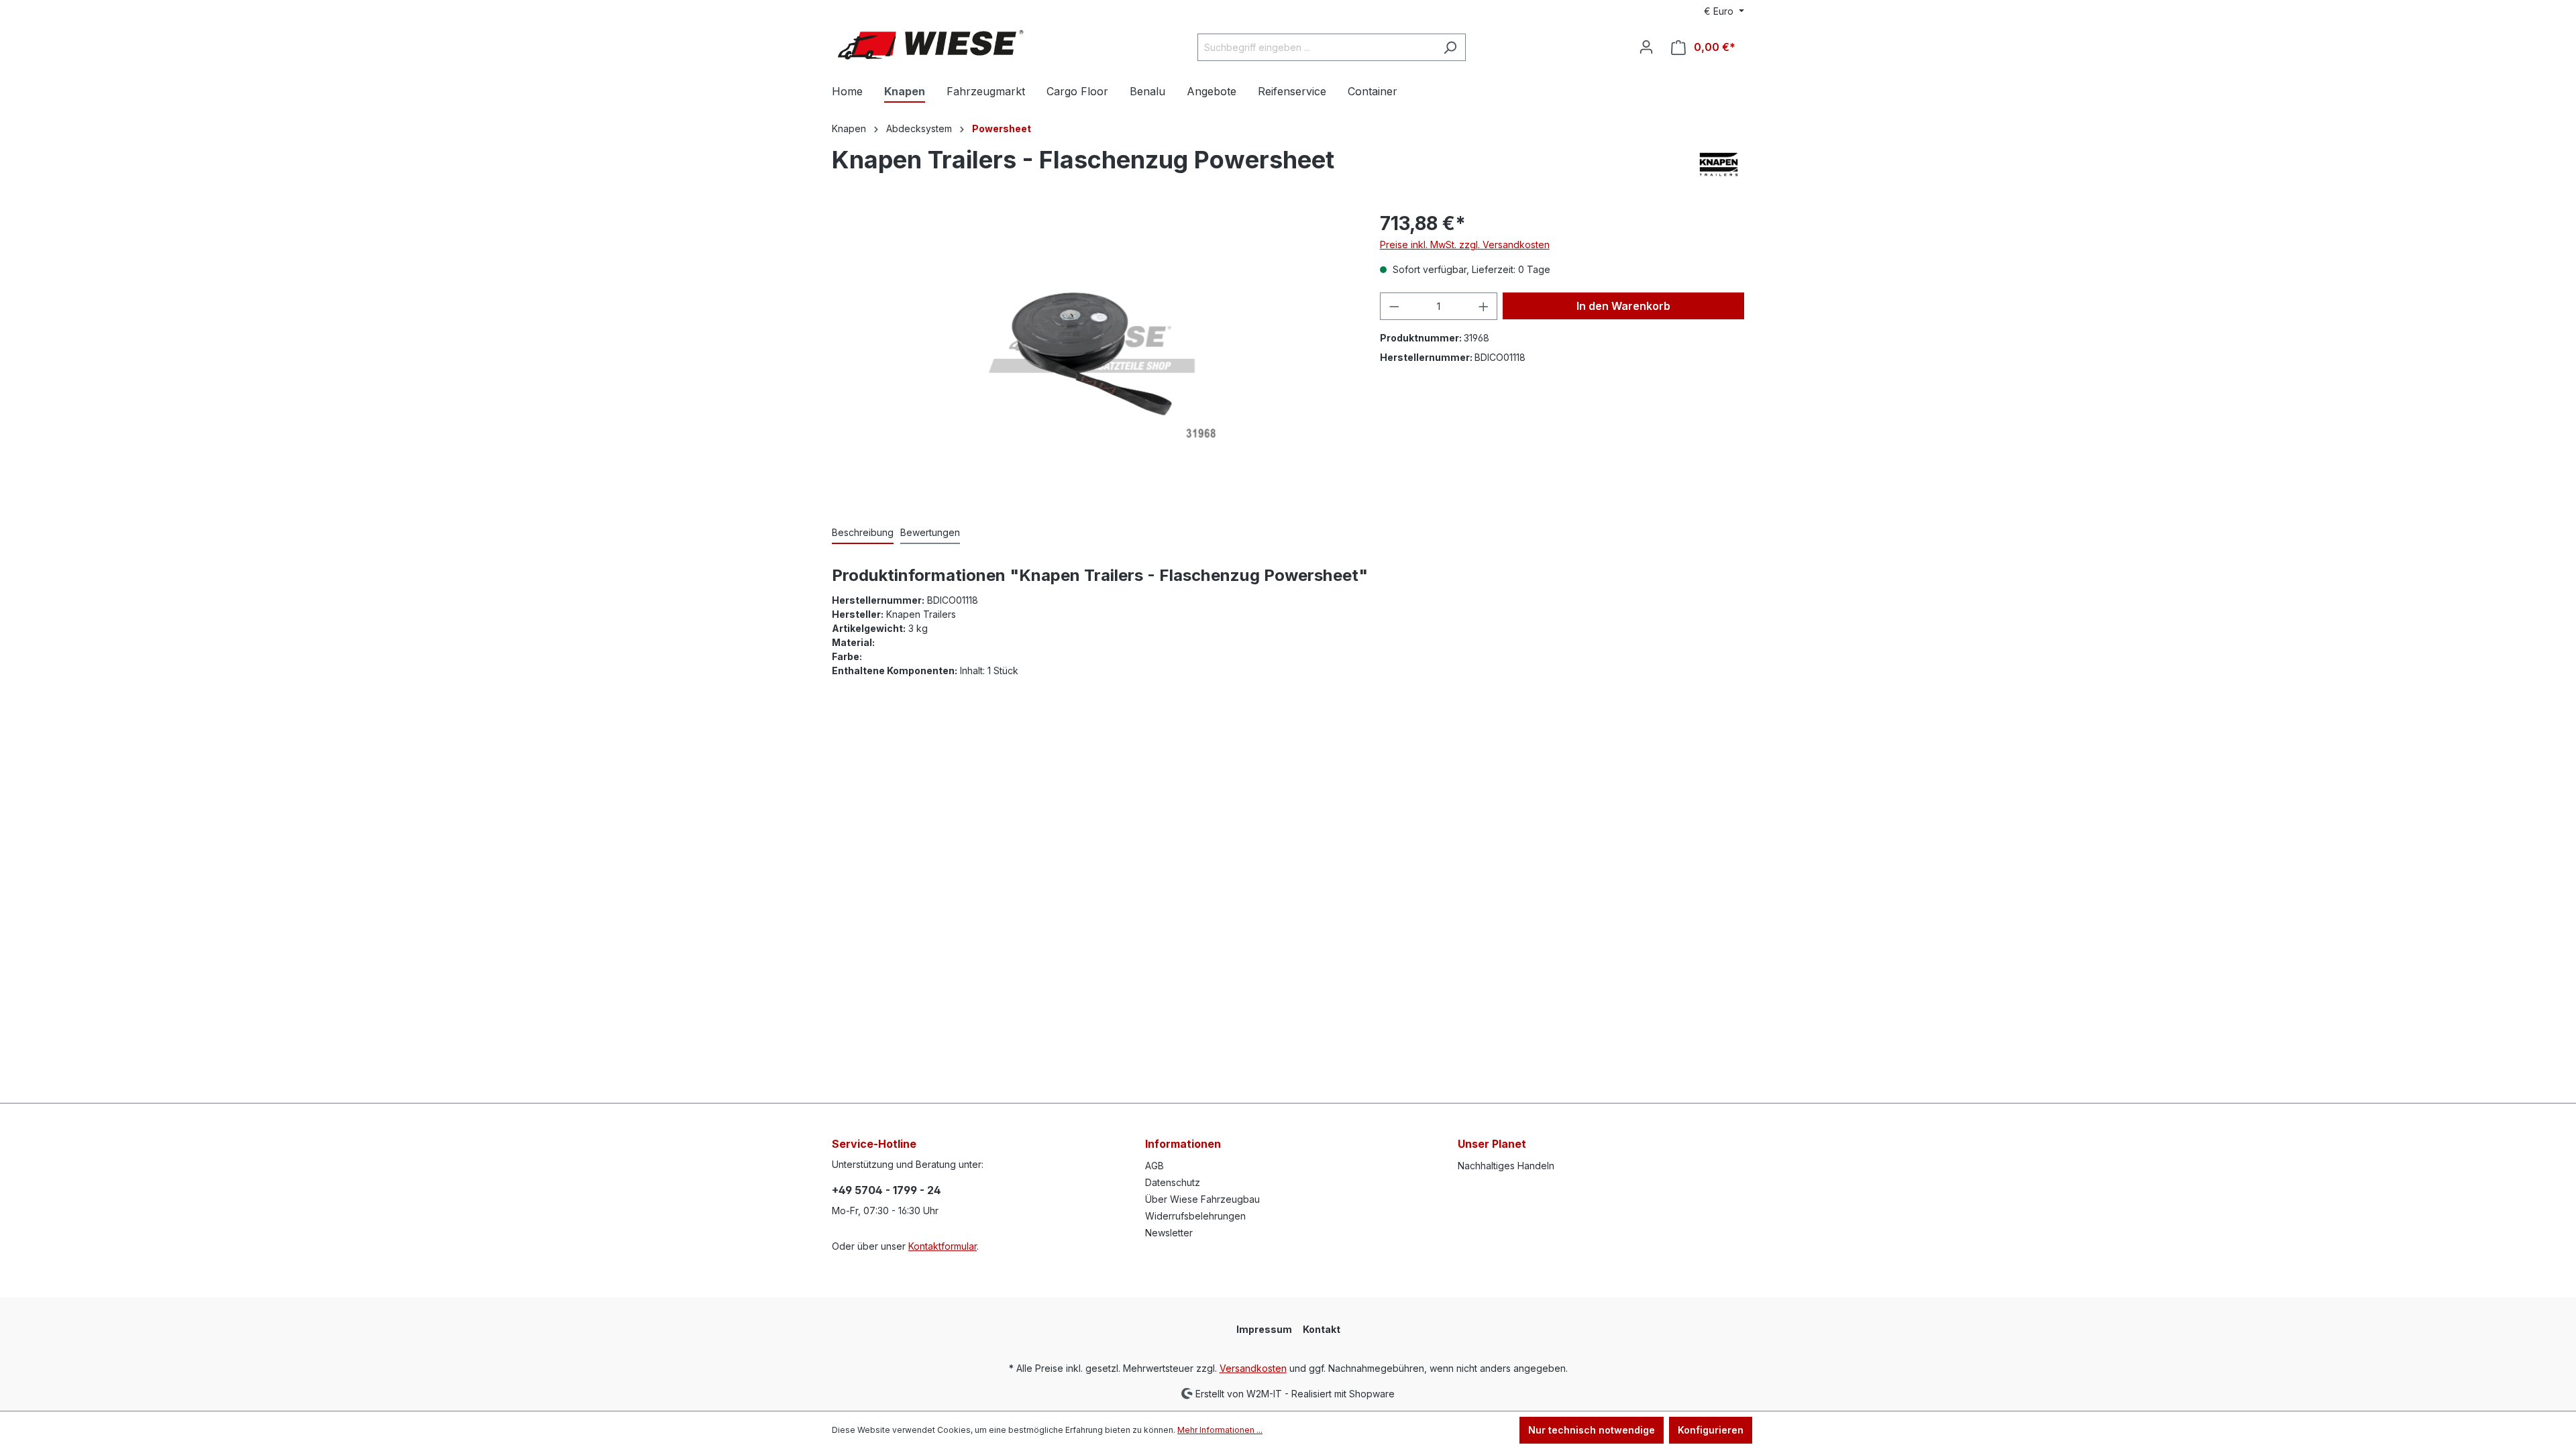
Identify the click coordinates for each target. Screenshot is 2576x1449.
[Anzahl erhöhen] (1484, 306)
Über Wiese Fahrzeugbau (1202, 1199)
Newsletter (1169, 1233)
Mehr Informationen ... (1220, 1430)
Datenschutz (1173, 1182)
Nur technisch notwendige (1592, 1430)
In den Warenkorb (1623, 306)
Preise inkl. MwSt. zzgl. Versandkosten (1465, 245)
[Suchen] (1450, 47)
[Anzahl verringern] (1394, 306)
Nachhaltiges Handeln (1506, 1166)
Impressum (1264, 1329)
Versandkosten (1253, 1368)
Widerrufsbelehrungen (1195, 1216)
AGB (1155, 1166)
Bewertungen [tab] (930, 532)
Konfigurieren (1711, 1430)
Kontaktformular (943, 1246)
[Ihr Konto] (1646, 47)
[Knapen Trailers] (1719, 164)
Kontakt (1322, 1329)
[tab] (863, 533)
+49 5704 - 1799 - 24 (887, 1190)
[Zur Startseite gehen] (932, 45)
